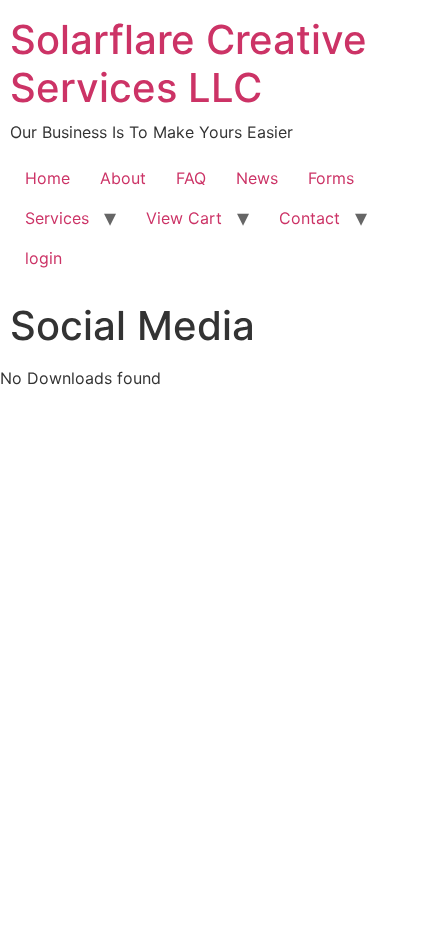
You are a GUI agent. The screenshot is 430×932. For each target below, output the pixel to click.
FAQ (191, 178)
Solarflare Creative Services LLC (188, 63)
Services (57, 218)
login (43, 258)
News (257, 178)
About (123, 178)
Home (47, 178)
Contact (309, 218)
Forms (331, 178)
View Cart (184, 218)
